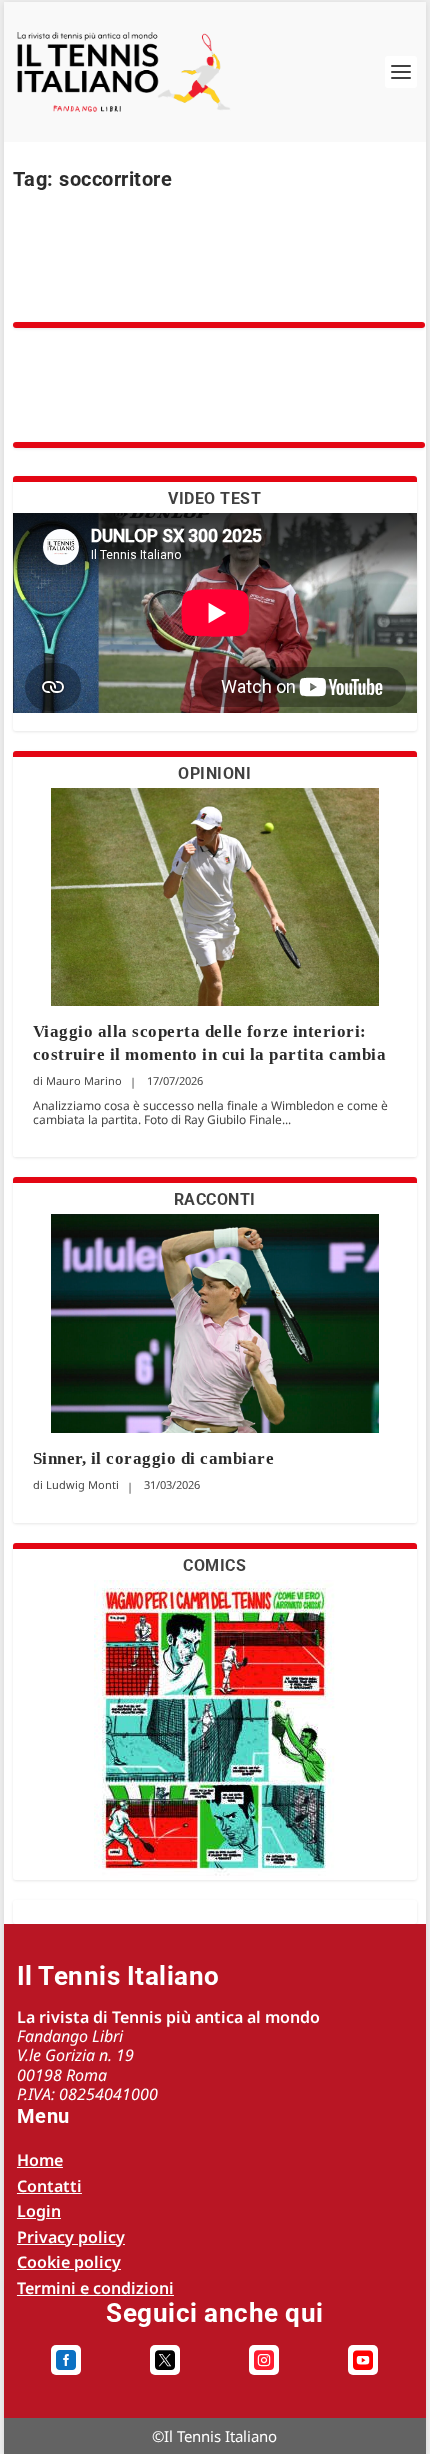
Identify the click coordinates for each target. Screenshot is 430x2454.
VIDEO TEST (214, 498)
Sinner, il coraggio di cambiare (154, 1458)
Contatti (49, 2186)
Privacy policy (71, 2237)
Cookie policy (69, 2262)
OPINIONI (214, 773)
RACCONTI (215, 1199)
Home (40, 2160)
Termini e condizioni (95, 2288)
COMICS (214, 1565)
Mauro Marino (84, 1080)
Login (39, 2211)
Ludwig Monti (82, 1484)
